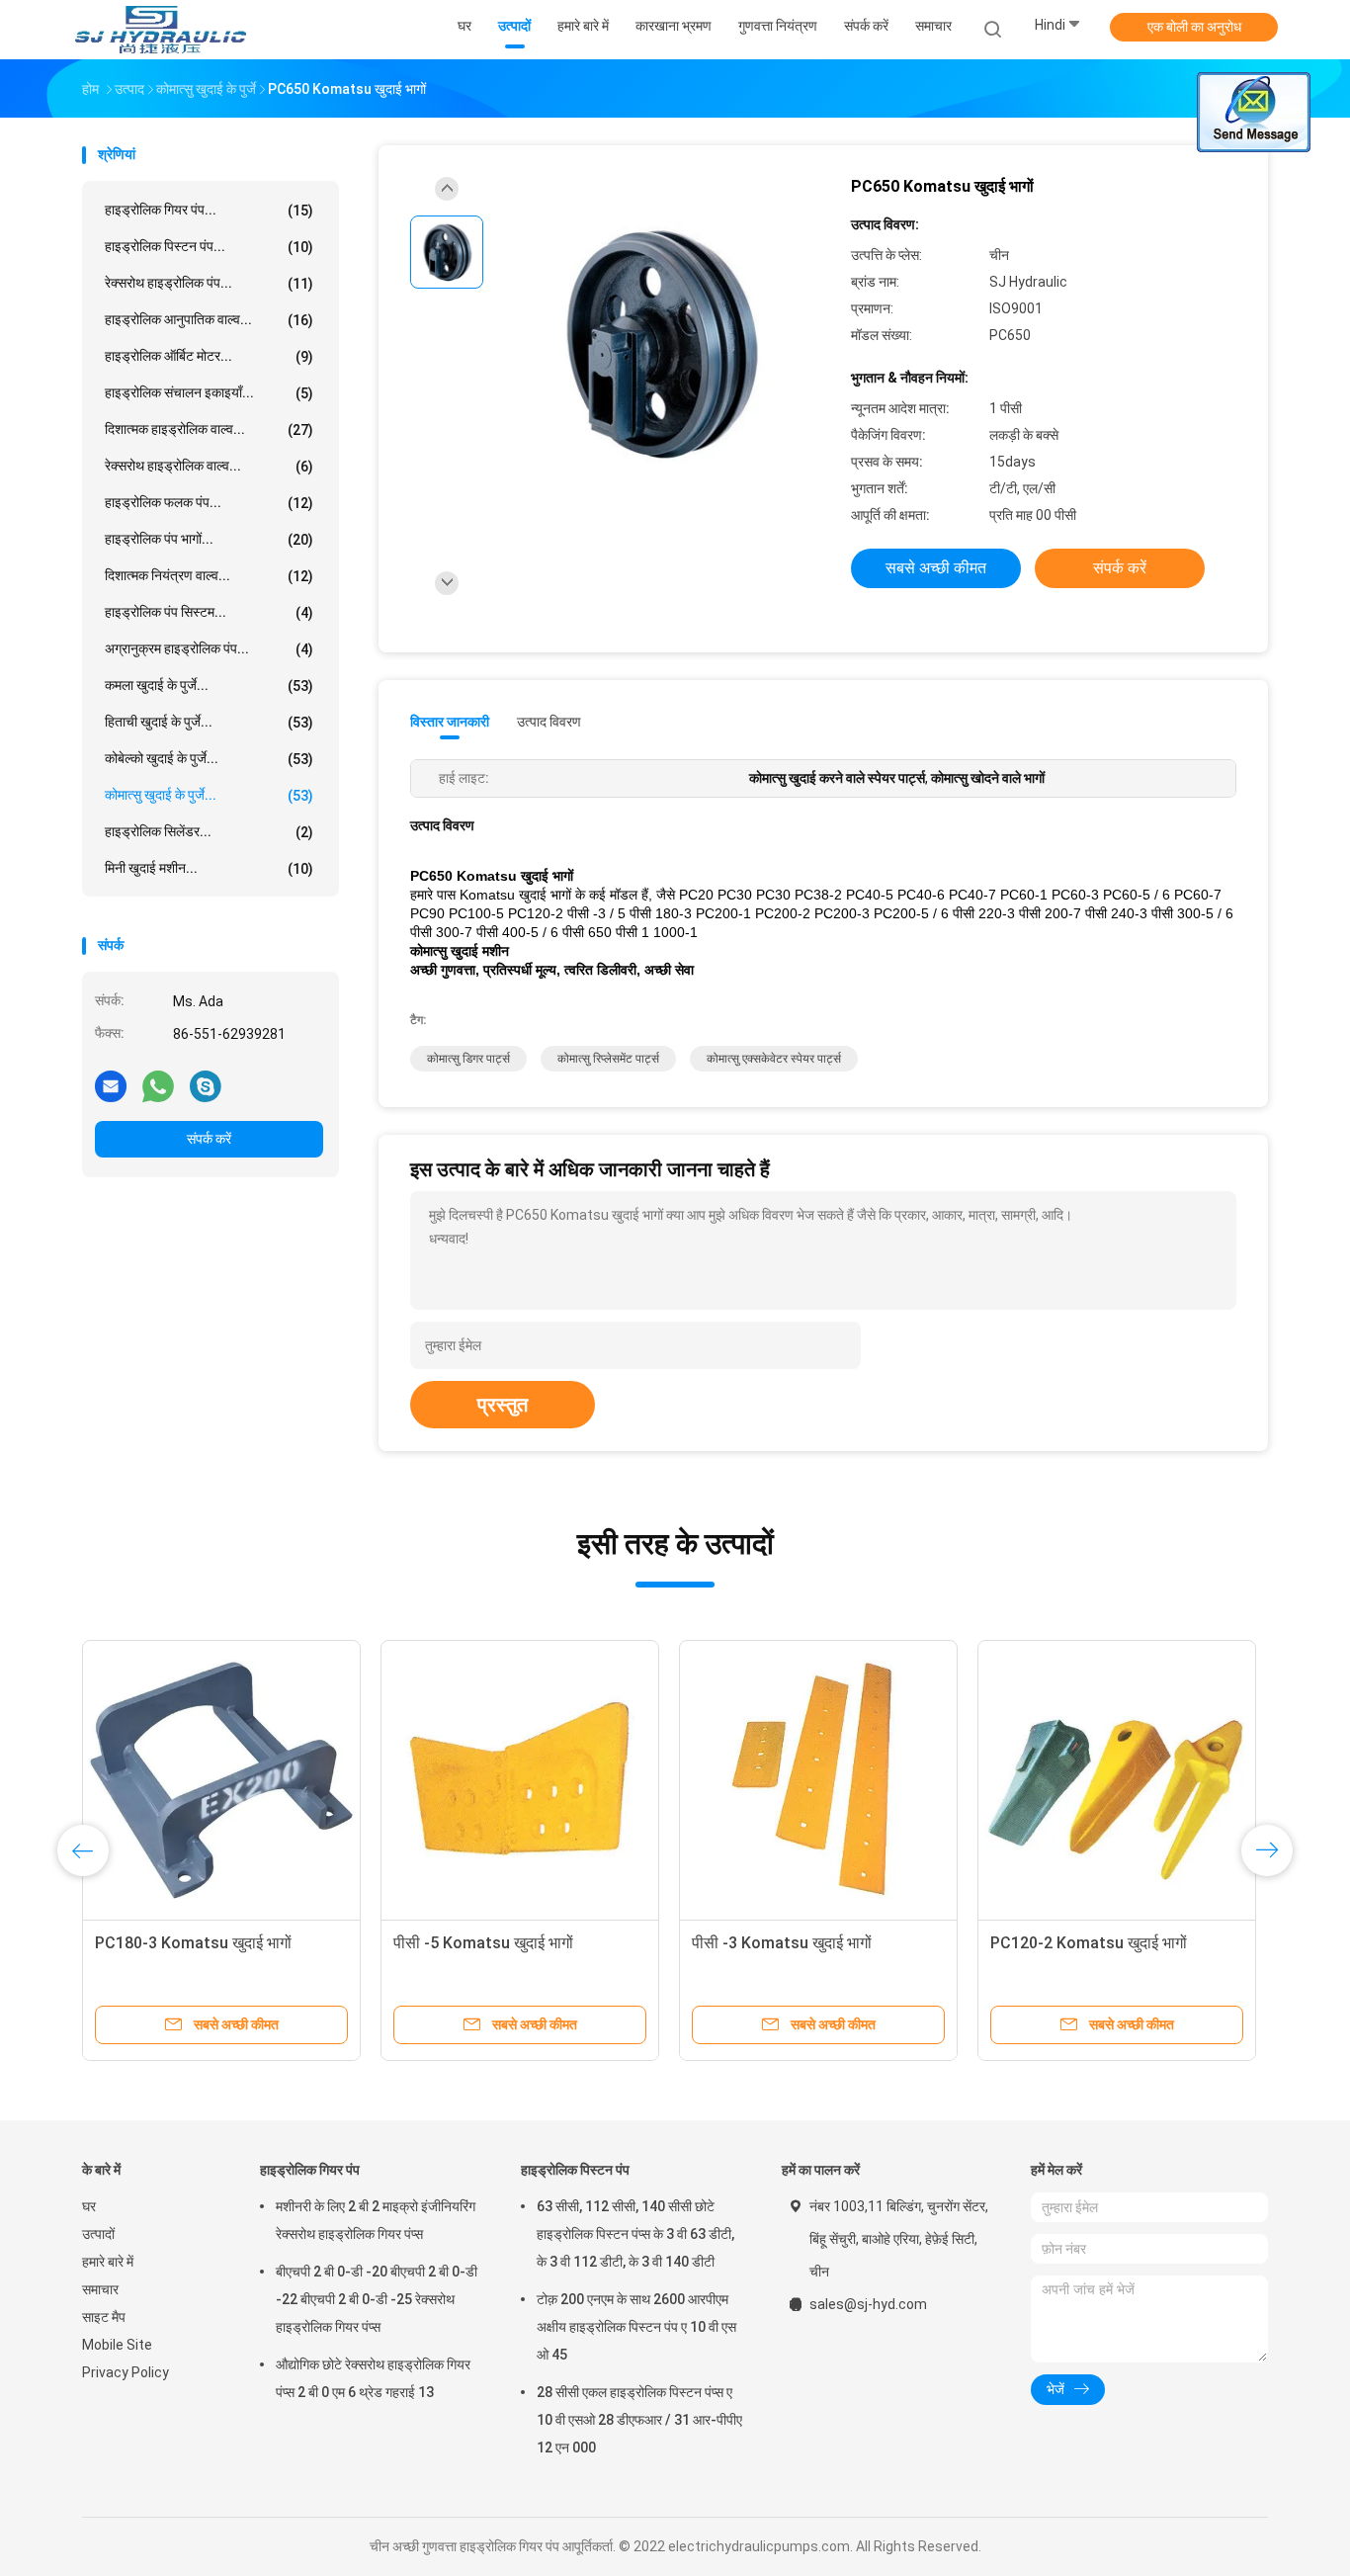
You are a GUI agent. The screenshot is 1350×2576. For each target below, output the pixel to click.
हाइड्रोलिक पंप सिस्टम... (209, 612)
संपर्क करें (209, 1139)
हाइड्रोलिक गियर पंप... (209, 210)
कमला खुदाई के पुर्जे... (209, 686)
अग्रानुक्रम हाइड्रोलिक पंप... (209, 649)
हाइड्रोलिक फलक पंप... (209, 503)
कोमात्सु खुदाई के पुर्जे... (209, 795)
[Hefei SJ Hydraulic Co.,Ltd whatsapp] (158, 1085)
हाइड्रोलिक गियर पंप (310, 2170)
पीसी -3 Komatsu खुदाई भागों (782, 1943)
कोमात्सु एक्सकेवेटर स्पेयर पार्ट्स (774, 1059)
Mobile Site (117, 2345)
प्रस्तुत (503, 1405)
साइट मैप (104, 2317)
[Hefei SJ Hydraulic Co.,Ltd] (159, 30)
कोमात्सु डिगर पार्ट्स (468, 1059)
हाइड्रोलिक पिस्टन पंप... (209, 247)
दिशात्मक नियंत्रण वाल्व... (209, 576)
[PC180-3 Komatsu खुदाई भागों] (221, 1779)
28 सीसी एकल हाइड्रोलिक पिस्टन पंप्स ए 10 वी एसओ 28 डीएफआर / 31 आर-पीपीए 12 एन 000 (639, 2420)
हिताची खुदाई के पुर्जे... (209, 722)
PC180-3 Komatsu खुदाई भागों (193, 1943)
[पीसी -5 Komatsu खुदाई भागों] (520, 1779)
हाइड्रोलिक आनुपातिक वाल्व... (209, 320)
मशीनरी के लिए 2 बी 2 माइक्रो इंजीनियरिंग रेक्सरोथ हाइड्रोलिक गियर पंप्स (376, 2220)
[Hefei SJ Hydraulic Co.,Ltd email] (111, 1085)
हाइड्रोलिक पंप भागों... (209, 539)
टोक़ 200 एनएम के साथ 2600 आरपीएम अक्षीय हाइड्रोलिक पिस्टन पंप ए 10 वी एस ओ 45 (636, 2327)
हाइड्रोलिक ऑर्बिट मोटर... (209, 356)
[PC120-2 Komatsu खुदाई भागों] (1117, 1779)
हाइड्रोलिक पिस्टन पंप (575, 2170)
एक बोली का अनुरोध (1194, 27)
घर (89, 2206)
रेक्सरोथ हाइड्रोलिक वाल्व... (209, 466)
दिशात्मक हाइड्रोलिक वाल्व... (209, 429)
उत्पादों (98, 2234)
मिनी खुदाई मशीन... (209, 868)
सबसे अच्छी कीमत (936, 568)
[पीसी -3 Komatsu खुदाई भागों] (818, 1779)
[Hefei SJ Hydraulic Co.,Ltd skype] (206, 1085)
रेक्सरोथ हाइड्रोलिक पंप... (209, 283)
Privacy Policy (126, 2372)
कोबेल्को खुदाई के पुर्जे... (209, 759)
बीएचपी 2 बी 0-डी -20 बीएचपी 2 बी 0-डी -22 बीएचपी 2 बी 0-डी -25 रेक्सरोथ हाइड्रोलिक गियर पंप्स (377, 2299)
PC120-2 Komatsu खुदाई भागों (1089, 1943)
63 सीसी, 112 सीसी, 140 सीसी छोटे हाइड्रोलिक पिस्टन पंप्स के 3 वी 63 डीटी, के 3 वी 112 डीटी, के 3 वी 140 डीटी (635, 2234)
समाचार (100, 2289)
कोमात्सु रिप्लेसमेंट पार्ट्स (608, 1059)
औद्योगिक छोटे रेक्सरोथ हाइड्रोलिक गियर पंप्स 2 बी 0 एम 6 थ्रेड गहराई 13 (373, 2378)
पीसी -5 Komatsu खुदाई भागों (483, 1943)
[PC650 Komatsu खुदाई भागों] (659, 343)
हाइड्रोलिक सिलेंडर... (209, 832)
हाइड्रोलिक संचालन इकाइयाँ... (209, 393)
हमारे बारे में (108, 2262)
